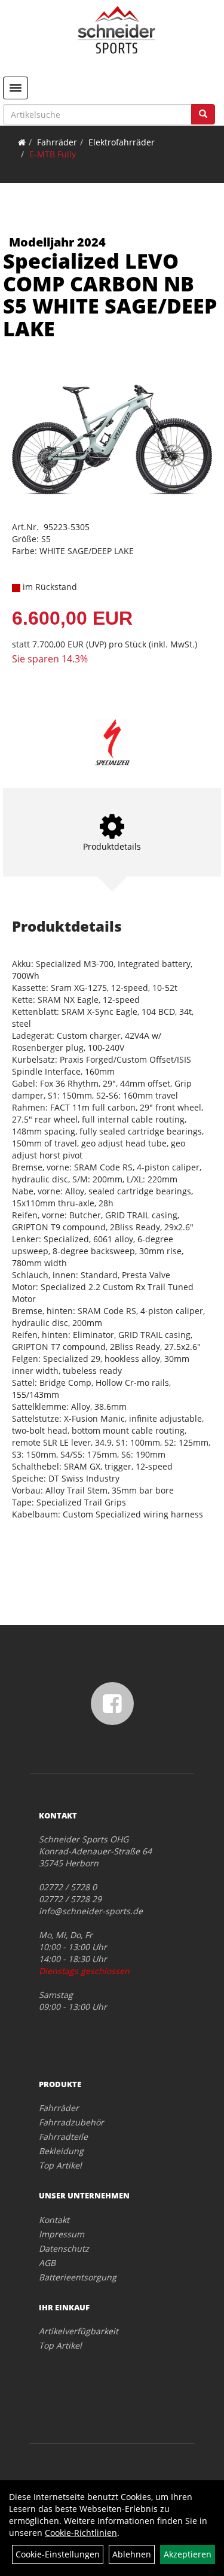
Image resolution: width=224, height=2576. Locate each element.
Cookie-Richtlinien (81, 2533)
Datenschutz (64, 2248)
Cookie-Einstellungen (58, 2554)
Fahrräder (57, 142)
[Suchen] (203, 114)
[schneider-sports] (116, 30)
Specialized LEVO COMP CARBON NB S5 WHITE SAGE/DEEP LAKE (110, 294)
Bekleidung (61, 2151)
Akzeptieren (188, 2554)
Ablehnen (132, 2554)
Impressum (62, 2234)
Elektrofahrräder (122, 142)
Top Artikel (60, 2165)
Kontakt (54, 2220)
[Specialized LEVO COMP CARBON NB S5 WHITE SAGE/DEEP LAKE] (112, 440)
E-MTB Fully (53, 154)
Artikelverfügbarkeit (79, 2331)
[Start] (22, 142)
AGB (47, 2263)
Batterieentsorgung (78, 2277)
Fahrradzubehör (71, 2122)
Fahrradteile (63, 2136)
